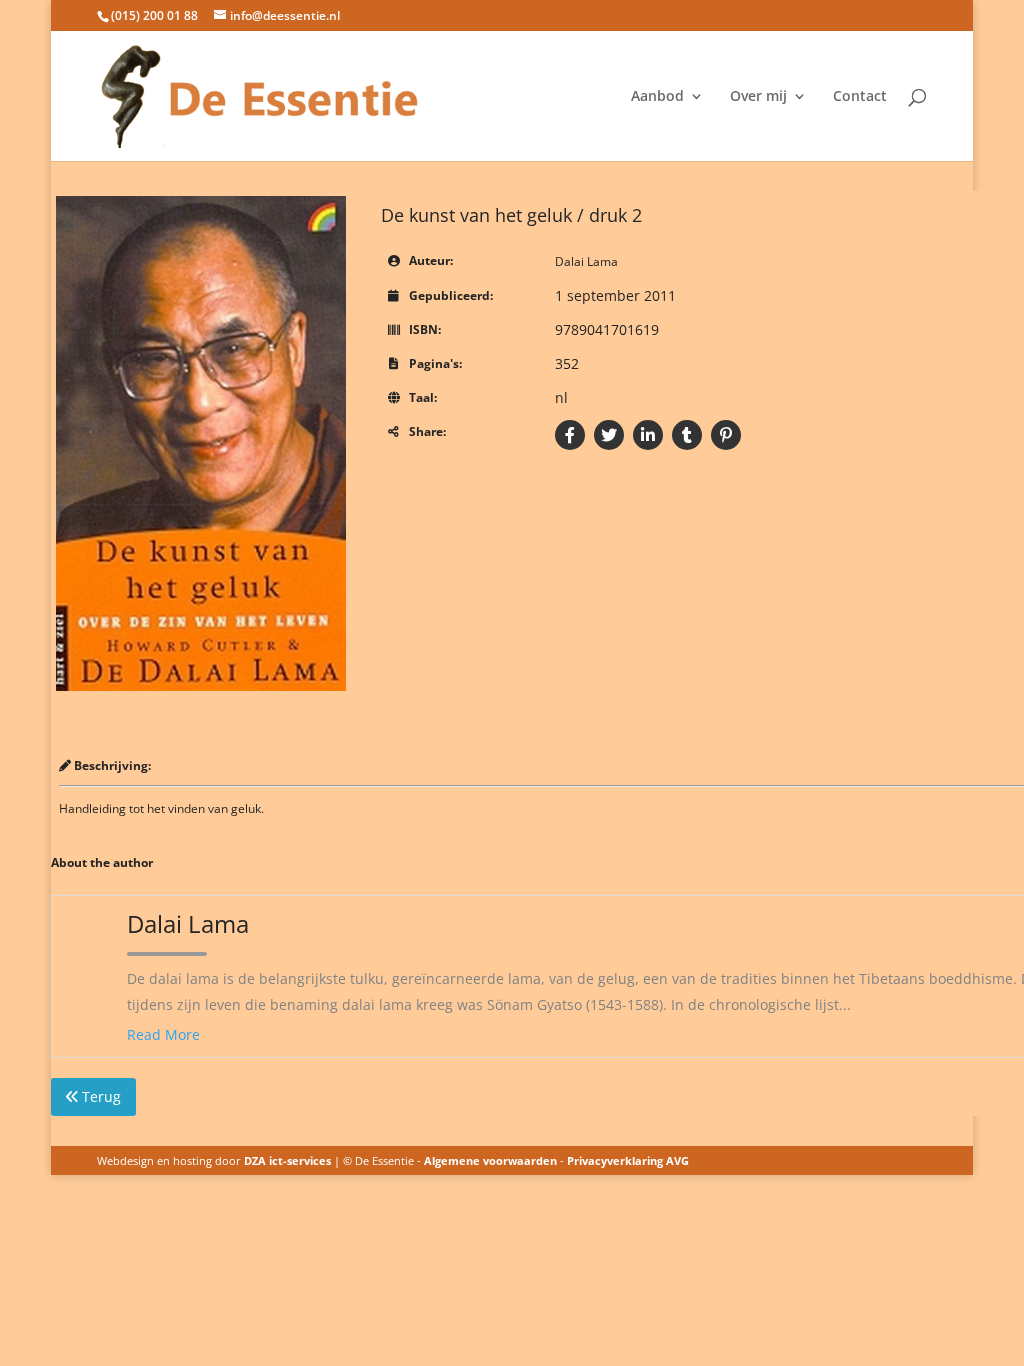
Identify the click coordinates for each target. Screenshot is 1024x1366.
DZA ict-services (287, 1160)
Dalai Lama (586, 261)
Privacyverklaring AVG (628, 1160)
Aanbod (657, 97)
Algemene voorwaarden (490, 1160)
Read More (163, 1034)
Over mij (758, 97)
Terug (99, 1096)
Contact (860, 97)
